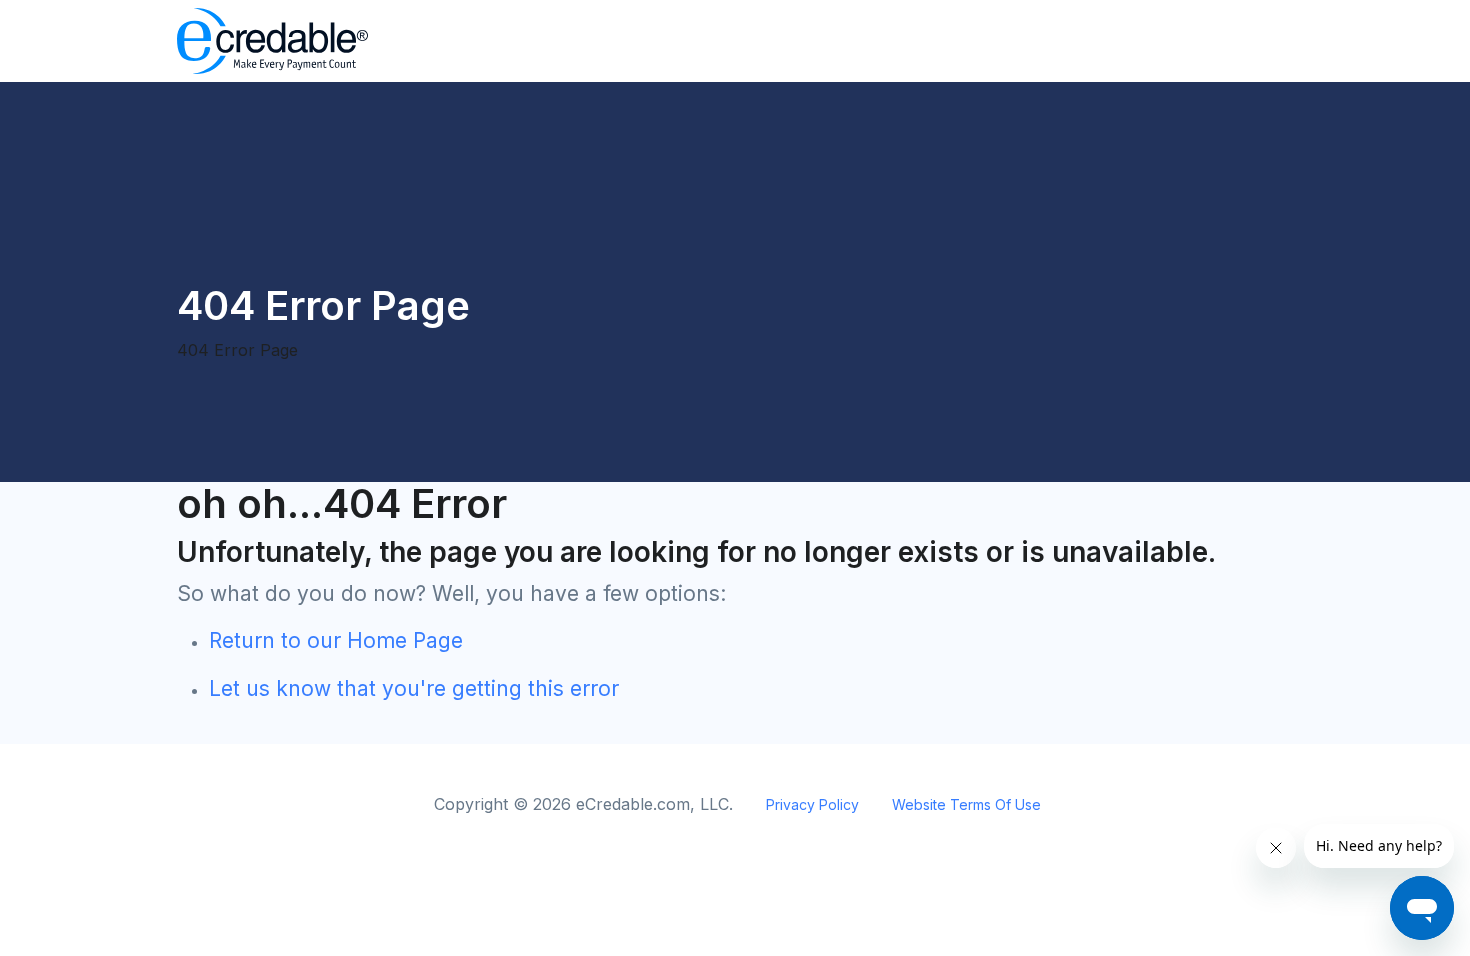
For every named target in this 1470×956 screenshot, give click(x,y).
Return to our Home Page (336, 640)
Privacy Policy (812, 804)
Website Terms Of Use (966, 804)
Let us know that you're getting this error (414, 688)
